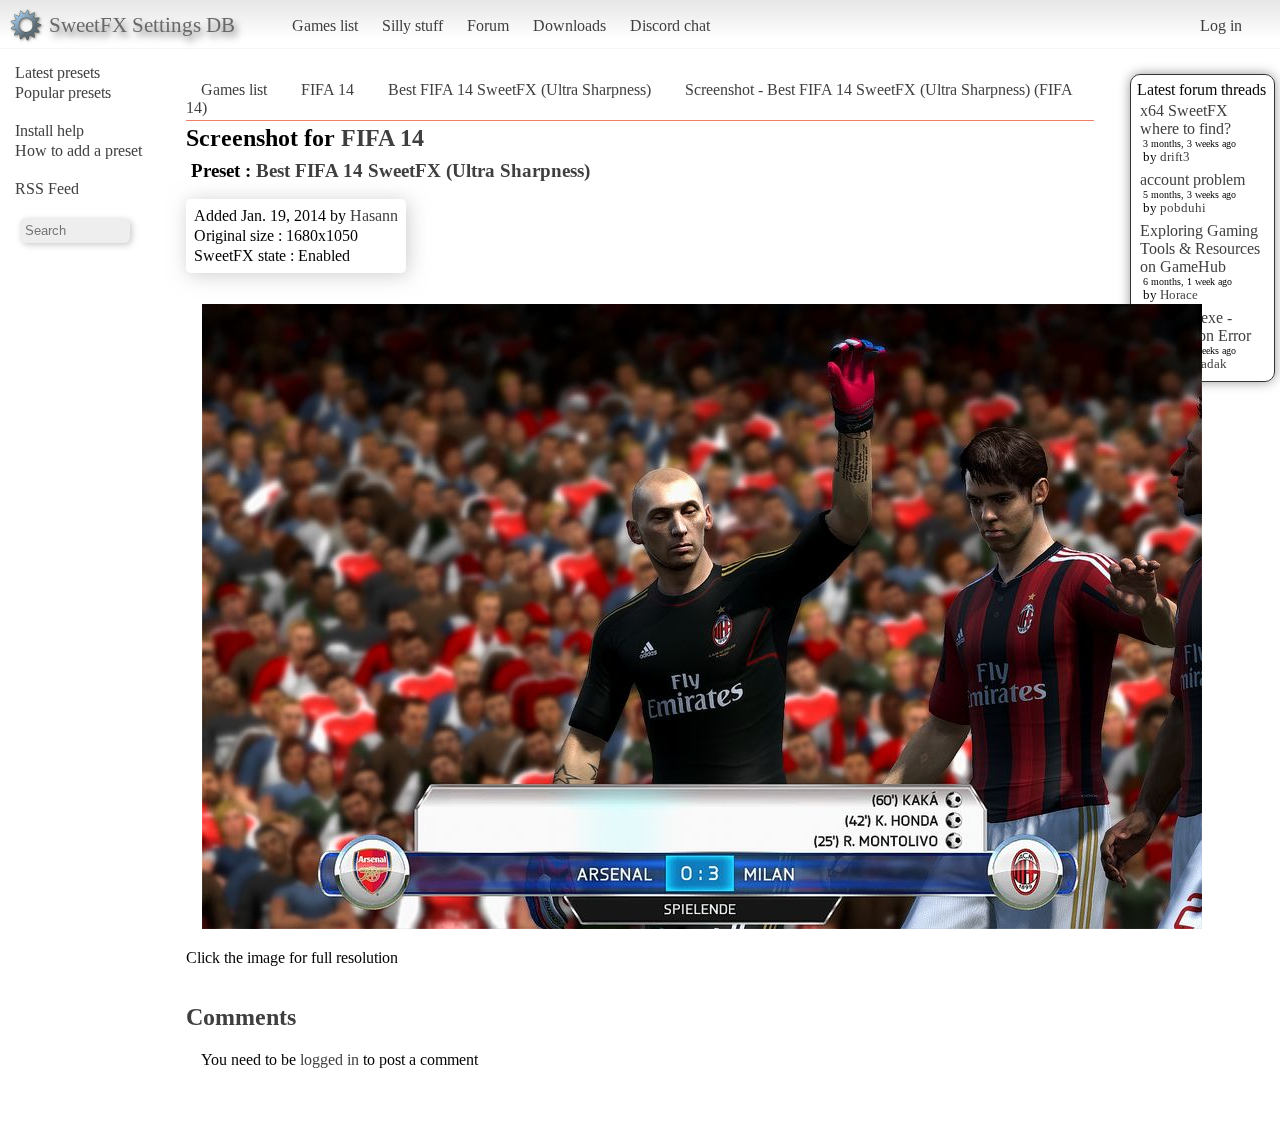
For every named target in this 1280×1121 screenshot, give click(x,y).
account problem (1192, 179)
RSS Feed (47, 188)
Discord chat (670, 25)
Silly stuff (412, 25)
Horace (1179, 294)
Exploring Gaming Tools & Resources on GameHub (1200, 248)
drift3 (1175, 156)
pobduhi (1183, 207)
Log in (1221, 25)
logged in (329, 1059)
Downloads (569, 25)
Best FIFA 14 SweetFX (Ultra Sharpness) (519, 89)
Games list (325, 25)
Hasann (374, 215)
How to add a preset (78, 150)
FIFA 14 (327, 89)
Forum (488, 25)
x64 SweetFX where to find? (1185, 119)
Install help (49, 130)
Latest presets (57, 72)
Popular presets (63, 92)
